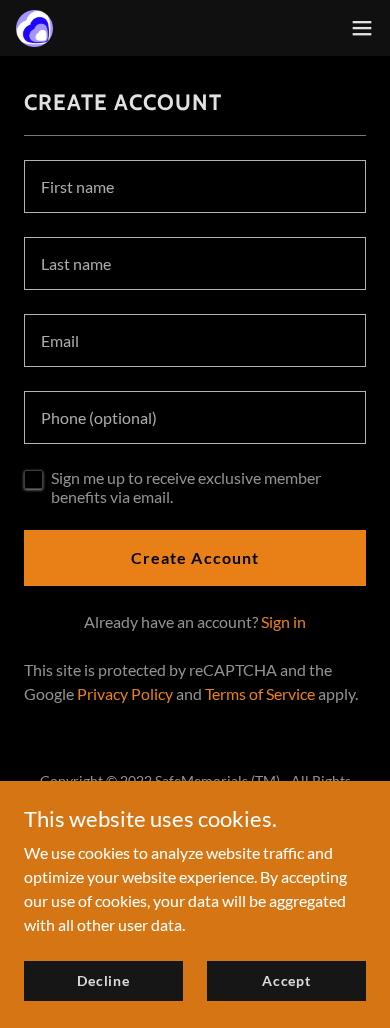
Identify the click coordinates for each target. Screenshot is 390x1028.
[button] (362, 28)
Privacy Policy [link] (125, 693)
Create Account (194, 557)
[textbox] (195, 186)
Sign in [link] (283, 621)
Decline (103, 980)
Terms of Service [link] (260, 693)
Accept (286, 980)
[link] (34, 28)
